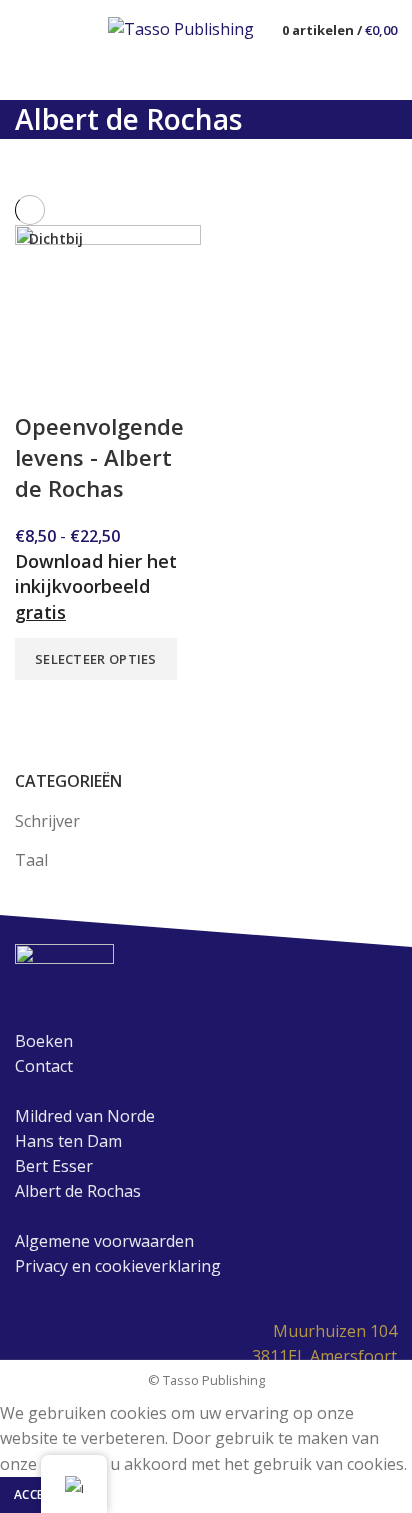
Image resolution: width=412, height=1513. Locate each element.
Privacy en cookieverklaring (118, 1266)
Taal (31, 860)
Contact (44, 1066)
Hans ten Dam (68, 1141)
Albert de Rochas (78, 1191)
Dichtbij (56, 239)
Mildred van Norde (85, 1116)
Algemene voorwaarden (104, 1241)
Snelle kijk (40, 705)
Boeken (44, 1041)
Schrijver (47, 821)
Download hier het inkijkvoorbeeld (96, 586)
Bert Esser (54, 1166)
